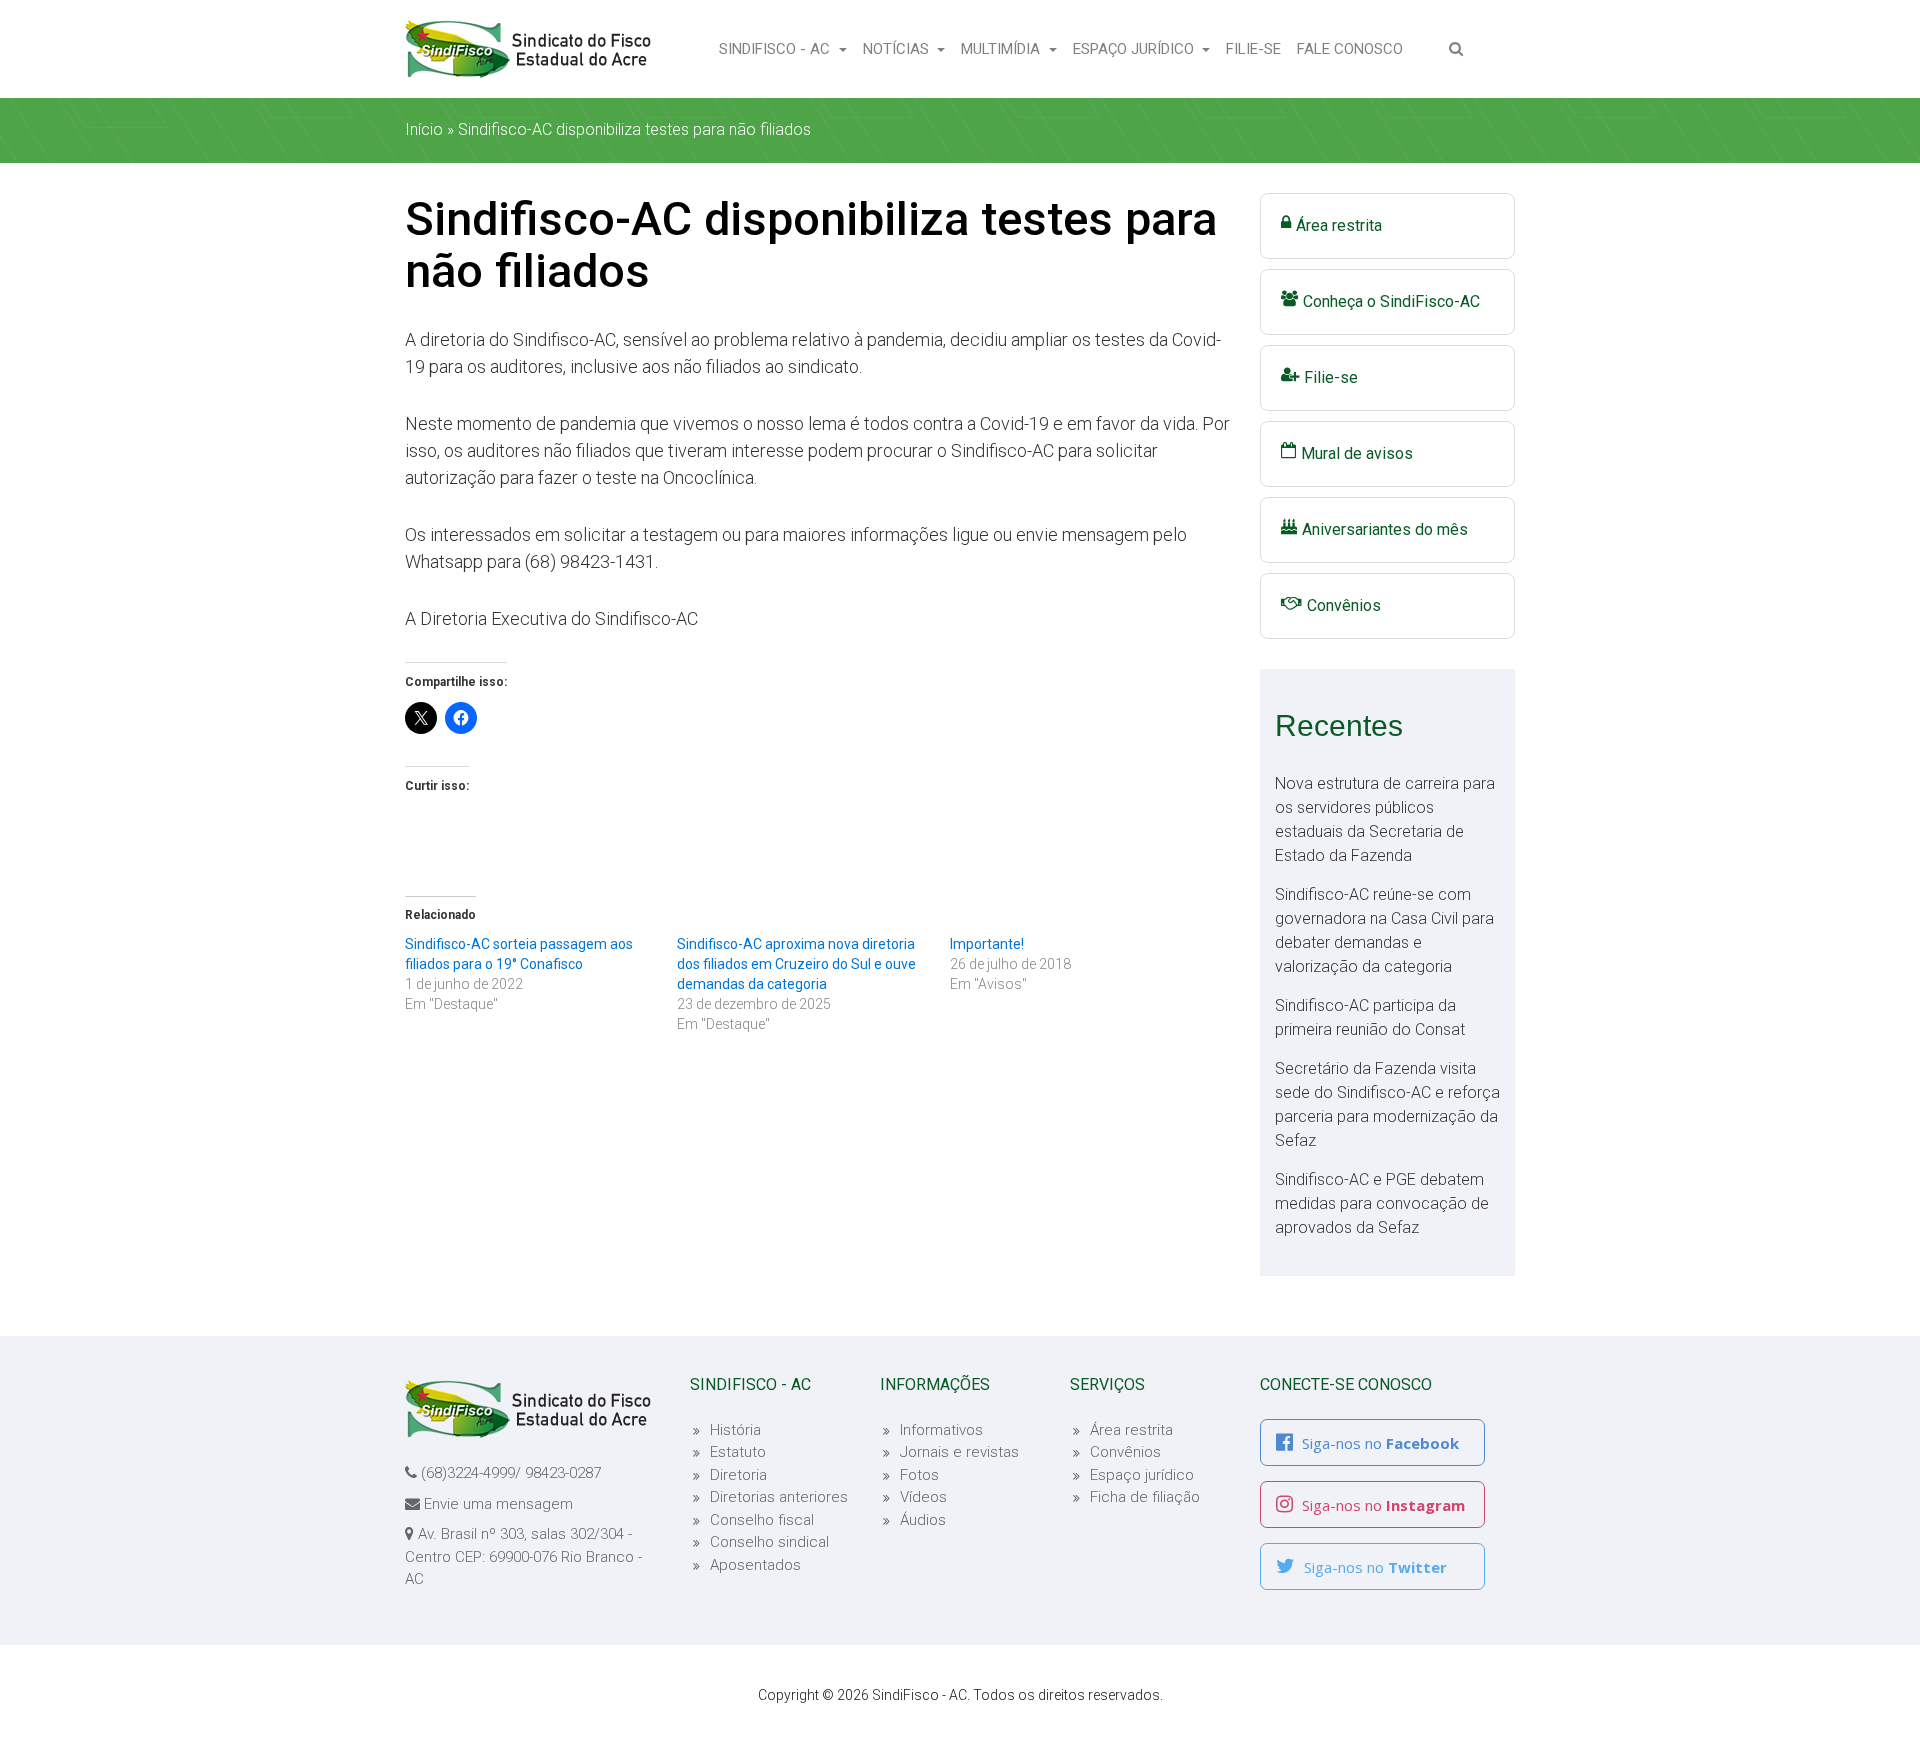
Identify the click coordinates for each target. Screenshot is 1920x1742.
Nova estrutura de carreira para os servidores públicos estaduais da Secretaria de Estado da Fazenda (1385, 819)
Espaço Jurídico (1135, 49)
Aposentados (755, 1565)
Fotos (919, 1475)
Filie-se (1257, 48)
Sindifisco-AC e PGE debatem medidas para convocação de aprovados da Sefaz (1382, 1203)
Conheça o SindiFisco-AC (1391, 301)
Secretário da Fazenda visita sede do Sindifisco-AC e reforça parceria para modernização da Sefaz (1387, 1104)
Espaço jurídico (1142, 1475)
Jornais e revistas (959, 1452)
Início (424, 129)
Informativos (941, 1430)
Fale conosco (1354, 48)
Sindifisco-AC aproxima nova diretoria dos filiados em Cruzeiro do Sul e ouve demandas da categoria (796, 964)
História (735, 1430)
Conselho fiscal (762, 1520)
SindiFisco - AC (776, 49)
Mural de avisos (1357, 453)
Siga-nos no (1378, 1443)
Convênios (1344, 605)
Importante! (987, 944)
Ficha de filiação (1145, 1497)
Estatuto (738, 1452)
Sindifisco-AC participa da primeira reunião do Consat (1370, 1017)
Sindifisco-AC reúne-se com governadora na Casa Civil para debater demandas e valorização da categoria (1384, 930)
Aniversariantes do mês (1385, 529)
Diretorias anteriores (779, 1497)
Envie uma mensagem (498, 1504)
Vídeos (923, 1497)
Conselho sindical (769, 1542)
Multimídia (1002, 49)
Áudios (923, 1520)
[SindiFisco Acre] (528, 49)
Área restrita (1339, 225)
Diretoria (738, 1475)
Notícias (898, 49)
